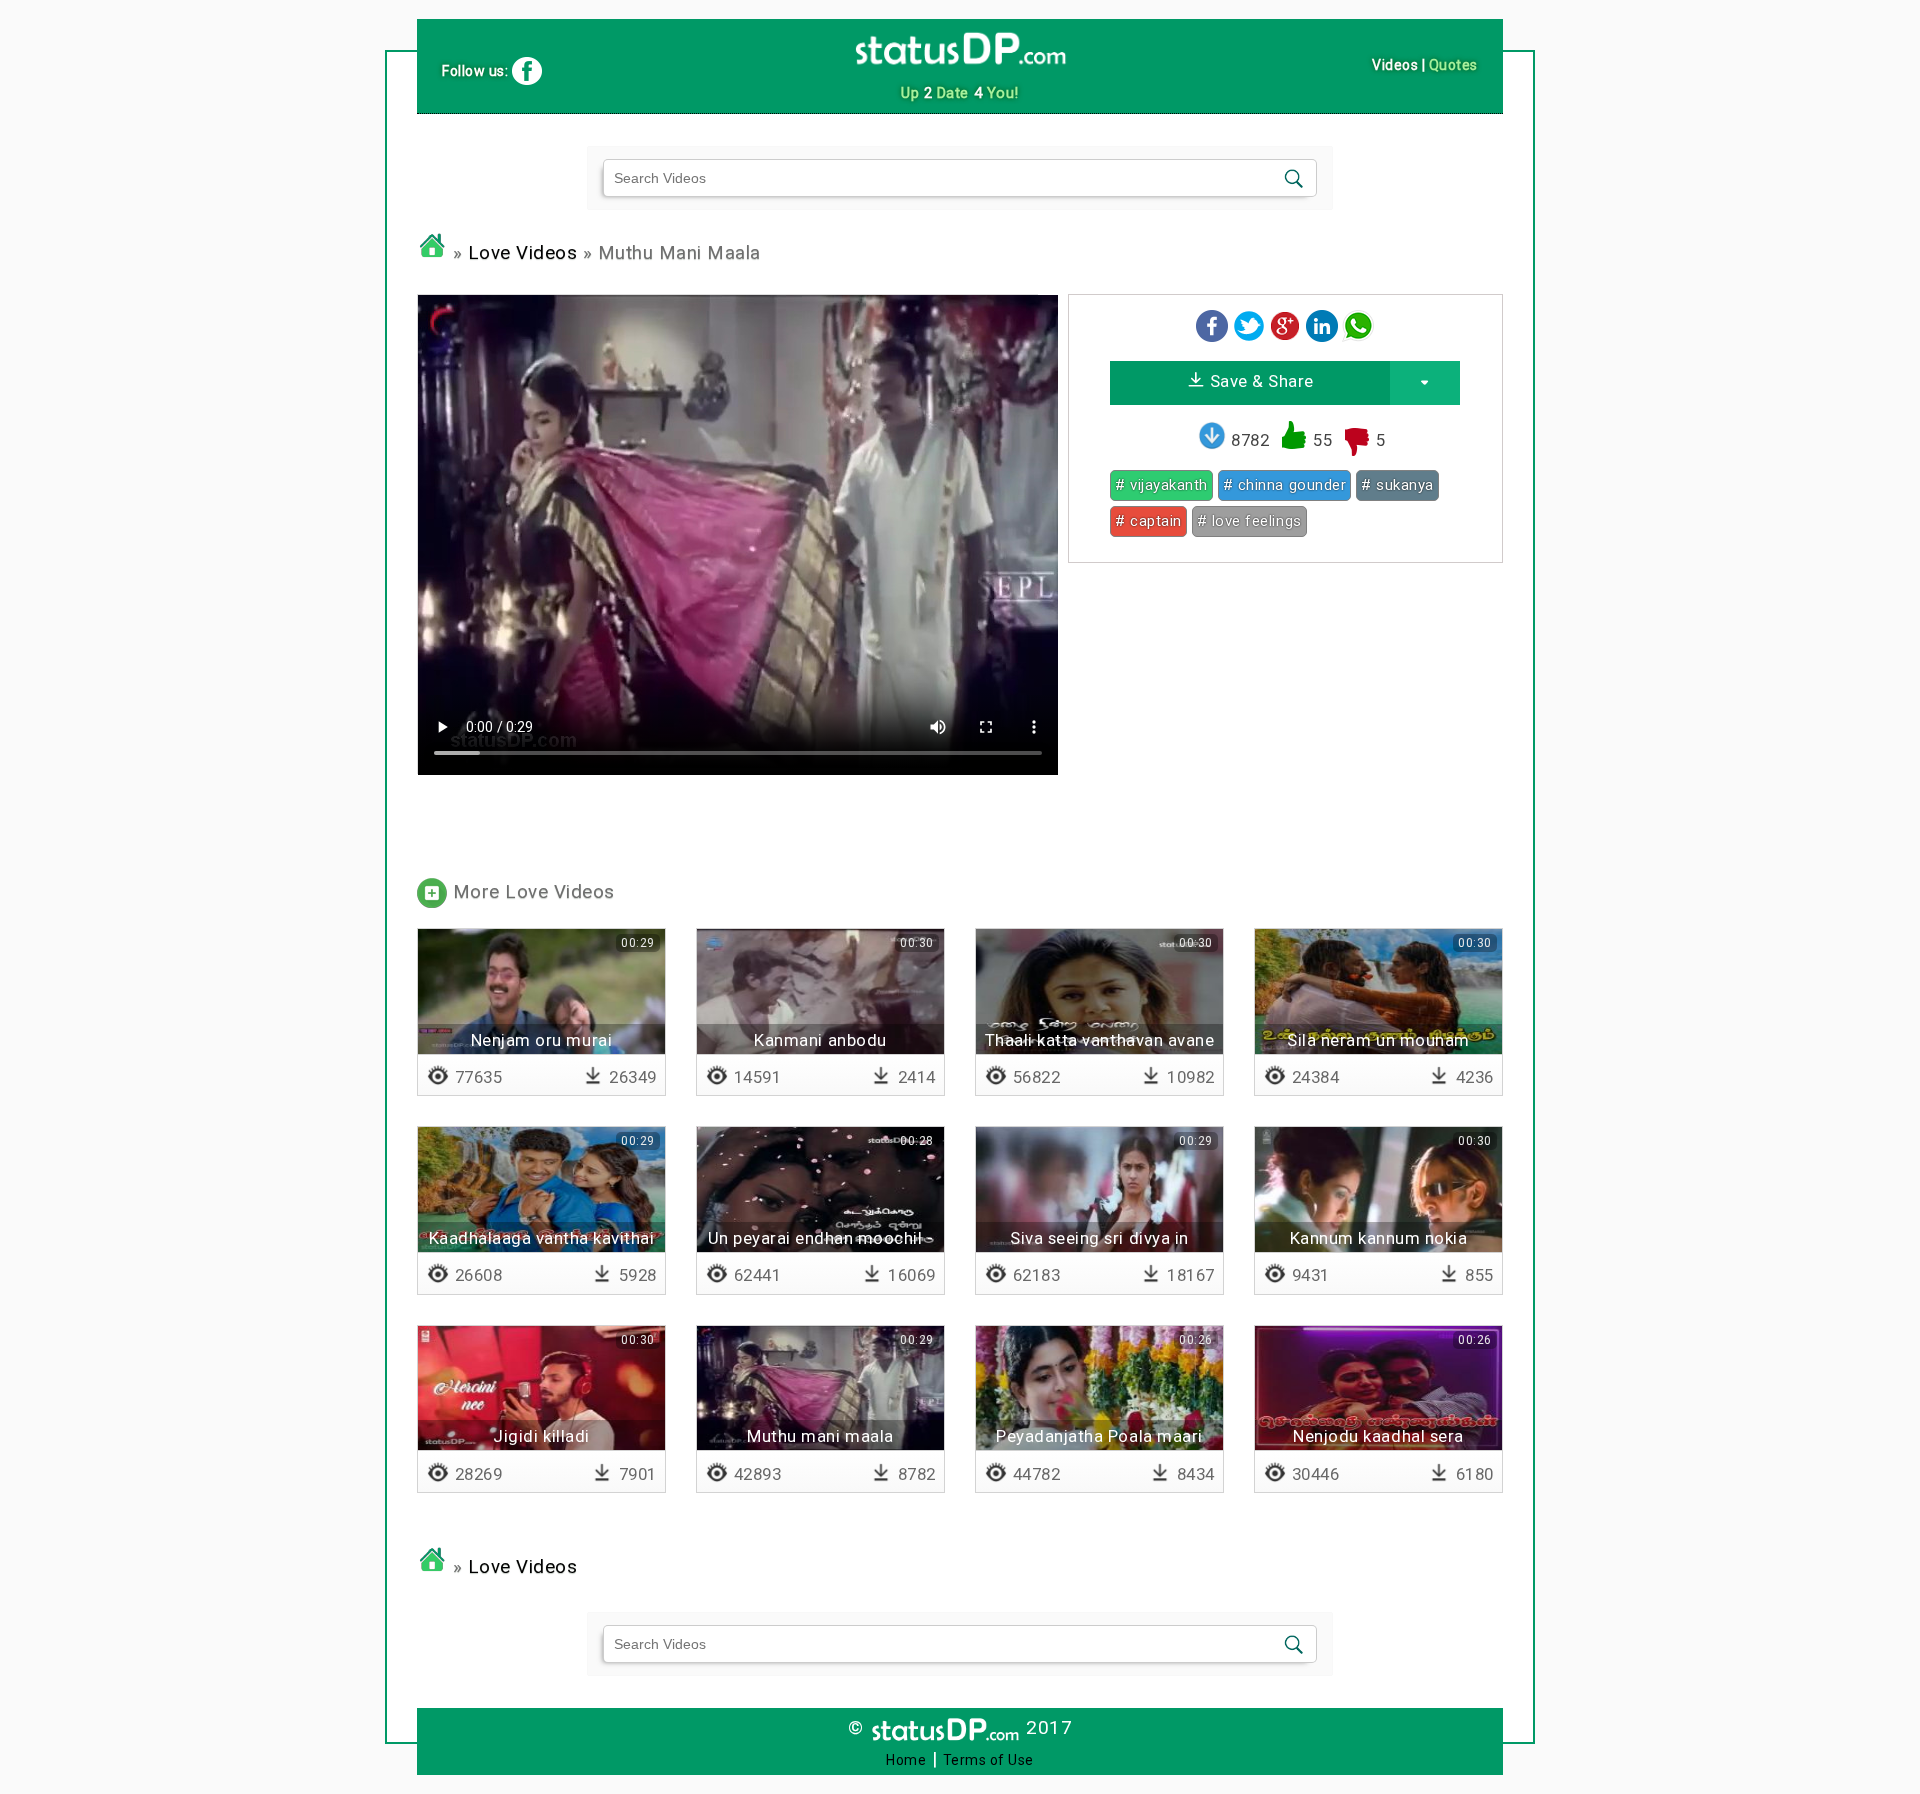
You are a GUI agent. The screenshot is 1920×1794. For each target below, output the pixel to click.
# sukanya (1397, 485)
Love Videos (523, 253)
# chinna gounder (1284, 485)
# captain (1148, 521)
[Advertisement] (1285, 718)
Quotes (1453, 65)
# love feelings (1249, 521)
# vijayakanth (1161, 485)
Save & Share (1259, 381)
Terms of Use (988, 1760)
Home (906, 1760)
